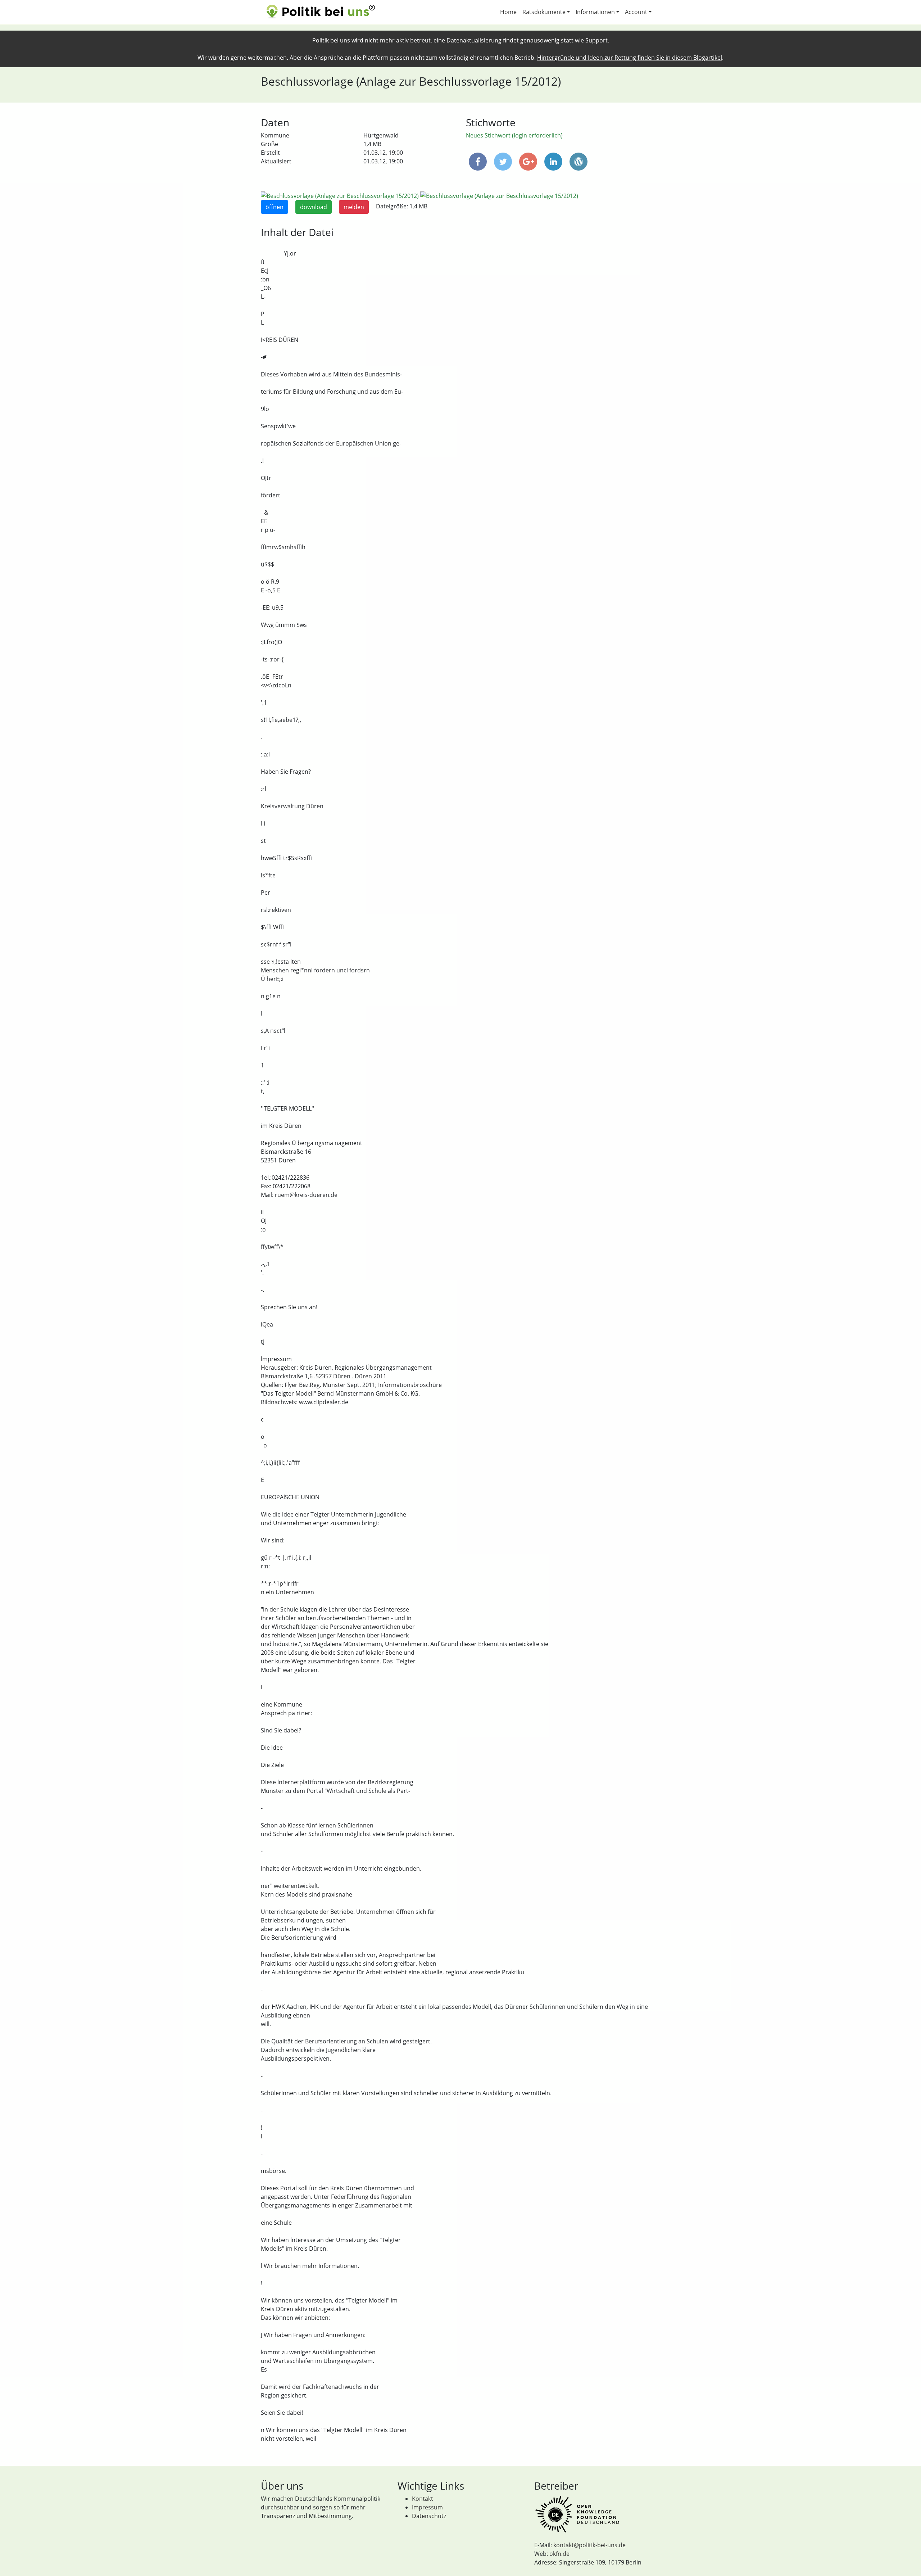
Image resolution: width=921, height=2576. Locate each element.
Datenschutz (429, 2516)
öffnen (275, 207)
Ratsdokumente (544, 12)
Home (508, 12)
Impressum (427, 2507)
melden (354, 207)
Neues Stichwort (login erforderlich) (514, 135)
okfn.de (559, 2554)
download (314, 207)
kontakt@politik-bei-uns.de (589, 2545)
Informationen (595, 12)
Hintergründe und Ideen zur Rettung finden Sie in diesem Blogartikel (630, 58)
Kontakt (423, 2499)
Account (636, 12)
